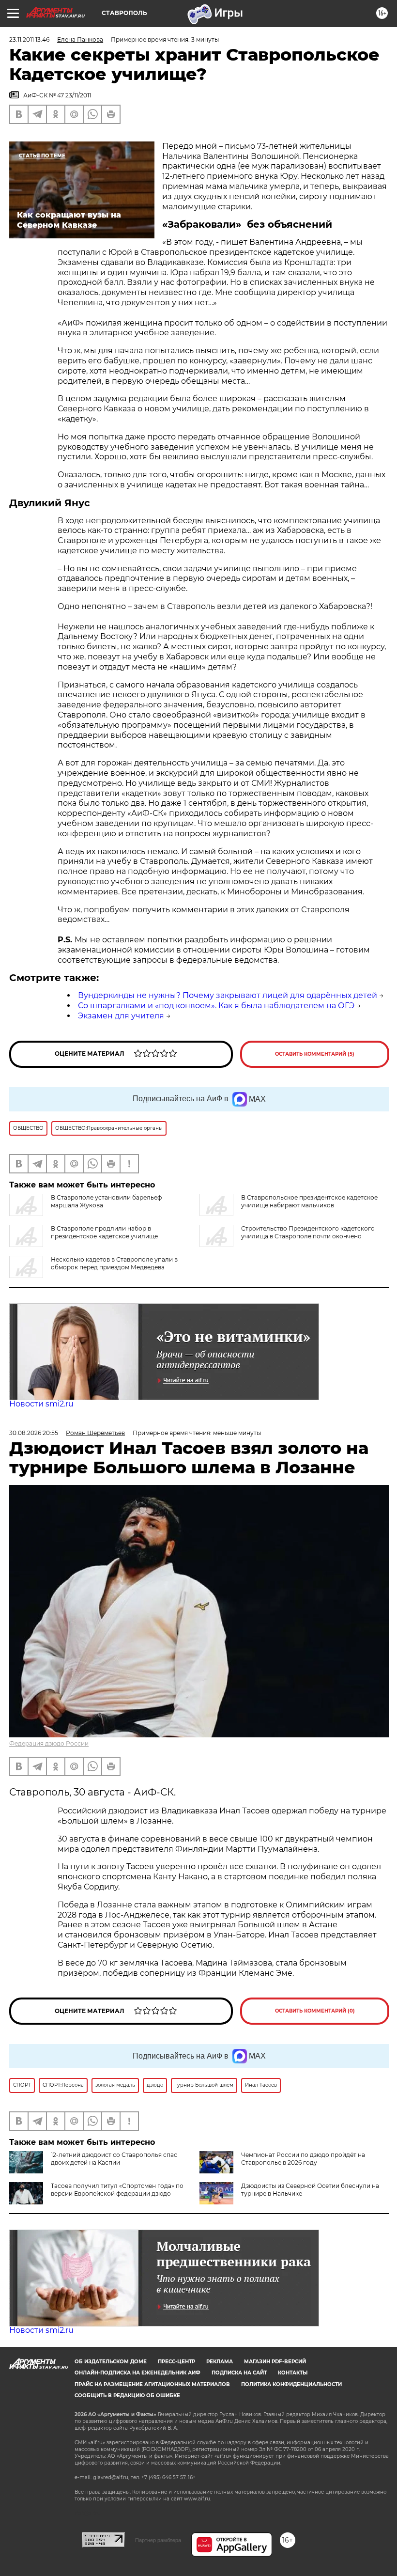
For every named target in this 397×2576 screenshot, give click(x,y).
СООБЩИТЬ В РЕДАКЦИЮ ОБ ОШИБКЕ (127, 2396)
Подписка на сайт (239, 2373)
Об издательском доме (111, 2362)
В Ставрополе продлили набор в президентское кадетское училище (104, 1232)
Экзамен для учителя (121, 1016)
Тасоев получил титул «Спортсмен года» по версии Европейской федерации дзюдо (117, 2190)
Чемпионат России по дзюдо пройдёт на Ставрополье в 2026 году (303, 2159)
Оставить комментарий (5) (315, 1054)
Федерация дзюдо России (49, 1743)
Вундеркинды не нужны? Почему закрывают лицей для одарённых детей (228, 995)
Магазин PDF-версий (275, 2362)
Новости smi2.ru (41, 1404)
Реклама (220, 2362)
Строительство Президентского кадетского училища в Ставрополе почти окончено (308, 1232)
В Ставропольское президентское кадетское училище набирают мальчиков (309, 1201)
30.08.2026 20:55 (34, 1433)
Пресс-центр (176, 2362)
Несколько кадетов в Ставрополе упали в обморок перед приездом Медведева (114, 1263)
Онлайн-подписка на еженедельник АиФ (137, 2373)
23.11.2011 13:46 (29, 39)
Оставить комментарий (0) (315, 2011)
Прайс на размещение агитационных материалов (152, 2384)
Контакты (293, 2373)
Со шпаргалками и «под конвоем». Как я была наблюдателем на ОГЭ (216, 1006)
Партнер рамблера (158, 2540)
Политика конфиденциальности (291, 2384)
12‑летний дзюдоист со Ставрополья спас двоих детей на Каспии (114, 2159)
